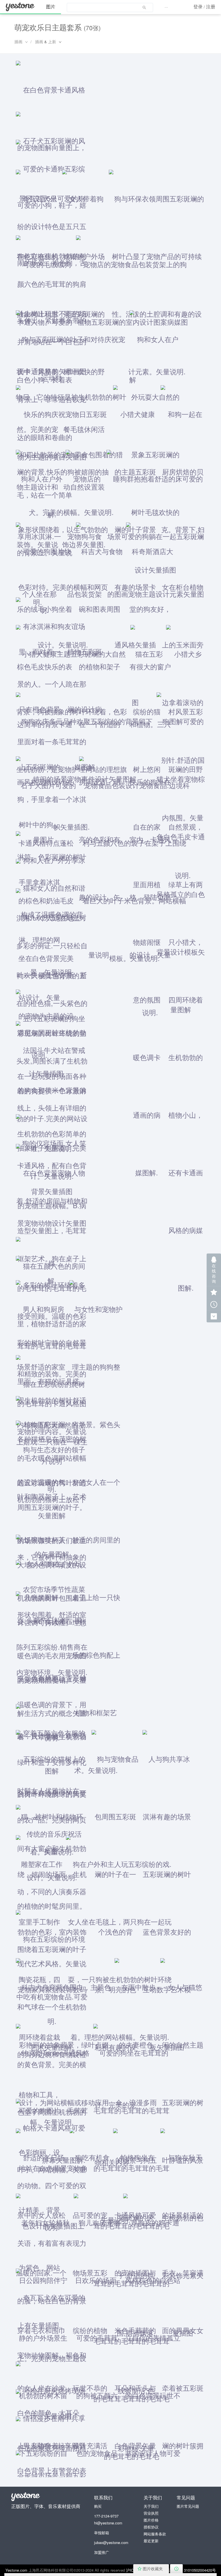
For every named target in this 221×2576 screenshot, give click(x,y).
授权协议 (151, 2527)
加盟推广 (102, 2552)
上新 (52, 41)
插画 (18, 41)
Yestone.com (16, 2570)
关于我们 (151, 2506)
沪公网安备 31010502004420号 (189, 2570)
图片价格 (151, 2520)
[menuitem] (110, 7)
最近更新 (151, 2541)
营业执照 (151, 2513)
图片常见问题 (188, 2506)
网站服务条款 (155, 2534)
